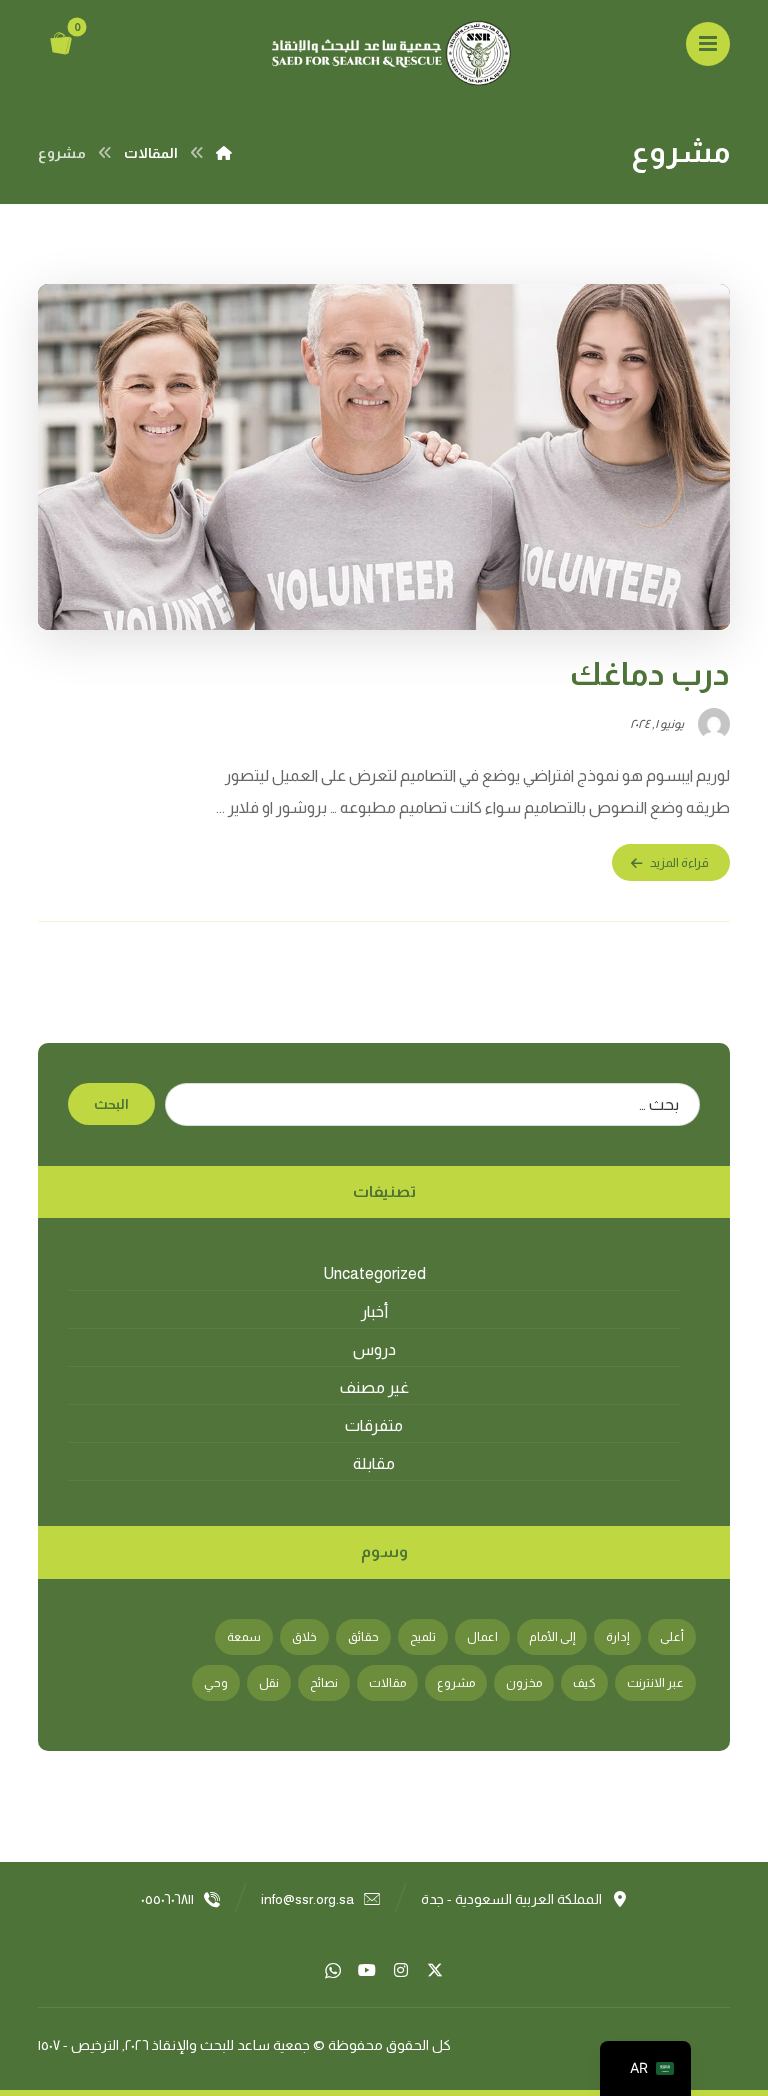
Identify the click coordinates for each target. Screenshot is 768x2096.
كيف (584, 1683)
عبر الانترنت (655, 1683)
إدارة (617, 1637)
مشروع (456, 1683)
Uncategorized (374, 1273)
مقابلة (374, 1463)
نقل (269, 1683)
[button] (708, 44)
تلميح (423, 1637)
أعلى (672, 1637)
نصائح (324, 1683)
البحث (111, 1104)
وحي (216, 1683)
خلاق (304, 1637)
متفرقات (374, 1425)
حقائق (363, 1637)
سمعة (244, 1637)
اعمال (482, 1637)
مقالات (387, 1683)
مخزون (524, 1683)
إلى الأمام (552, 1637)
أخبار (374, 1311)
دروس (374, 1349)
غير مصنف (374, 1387)
